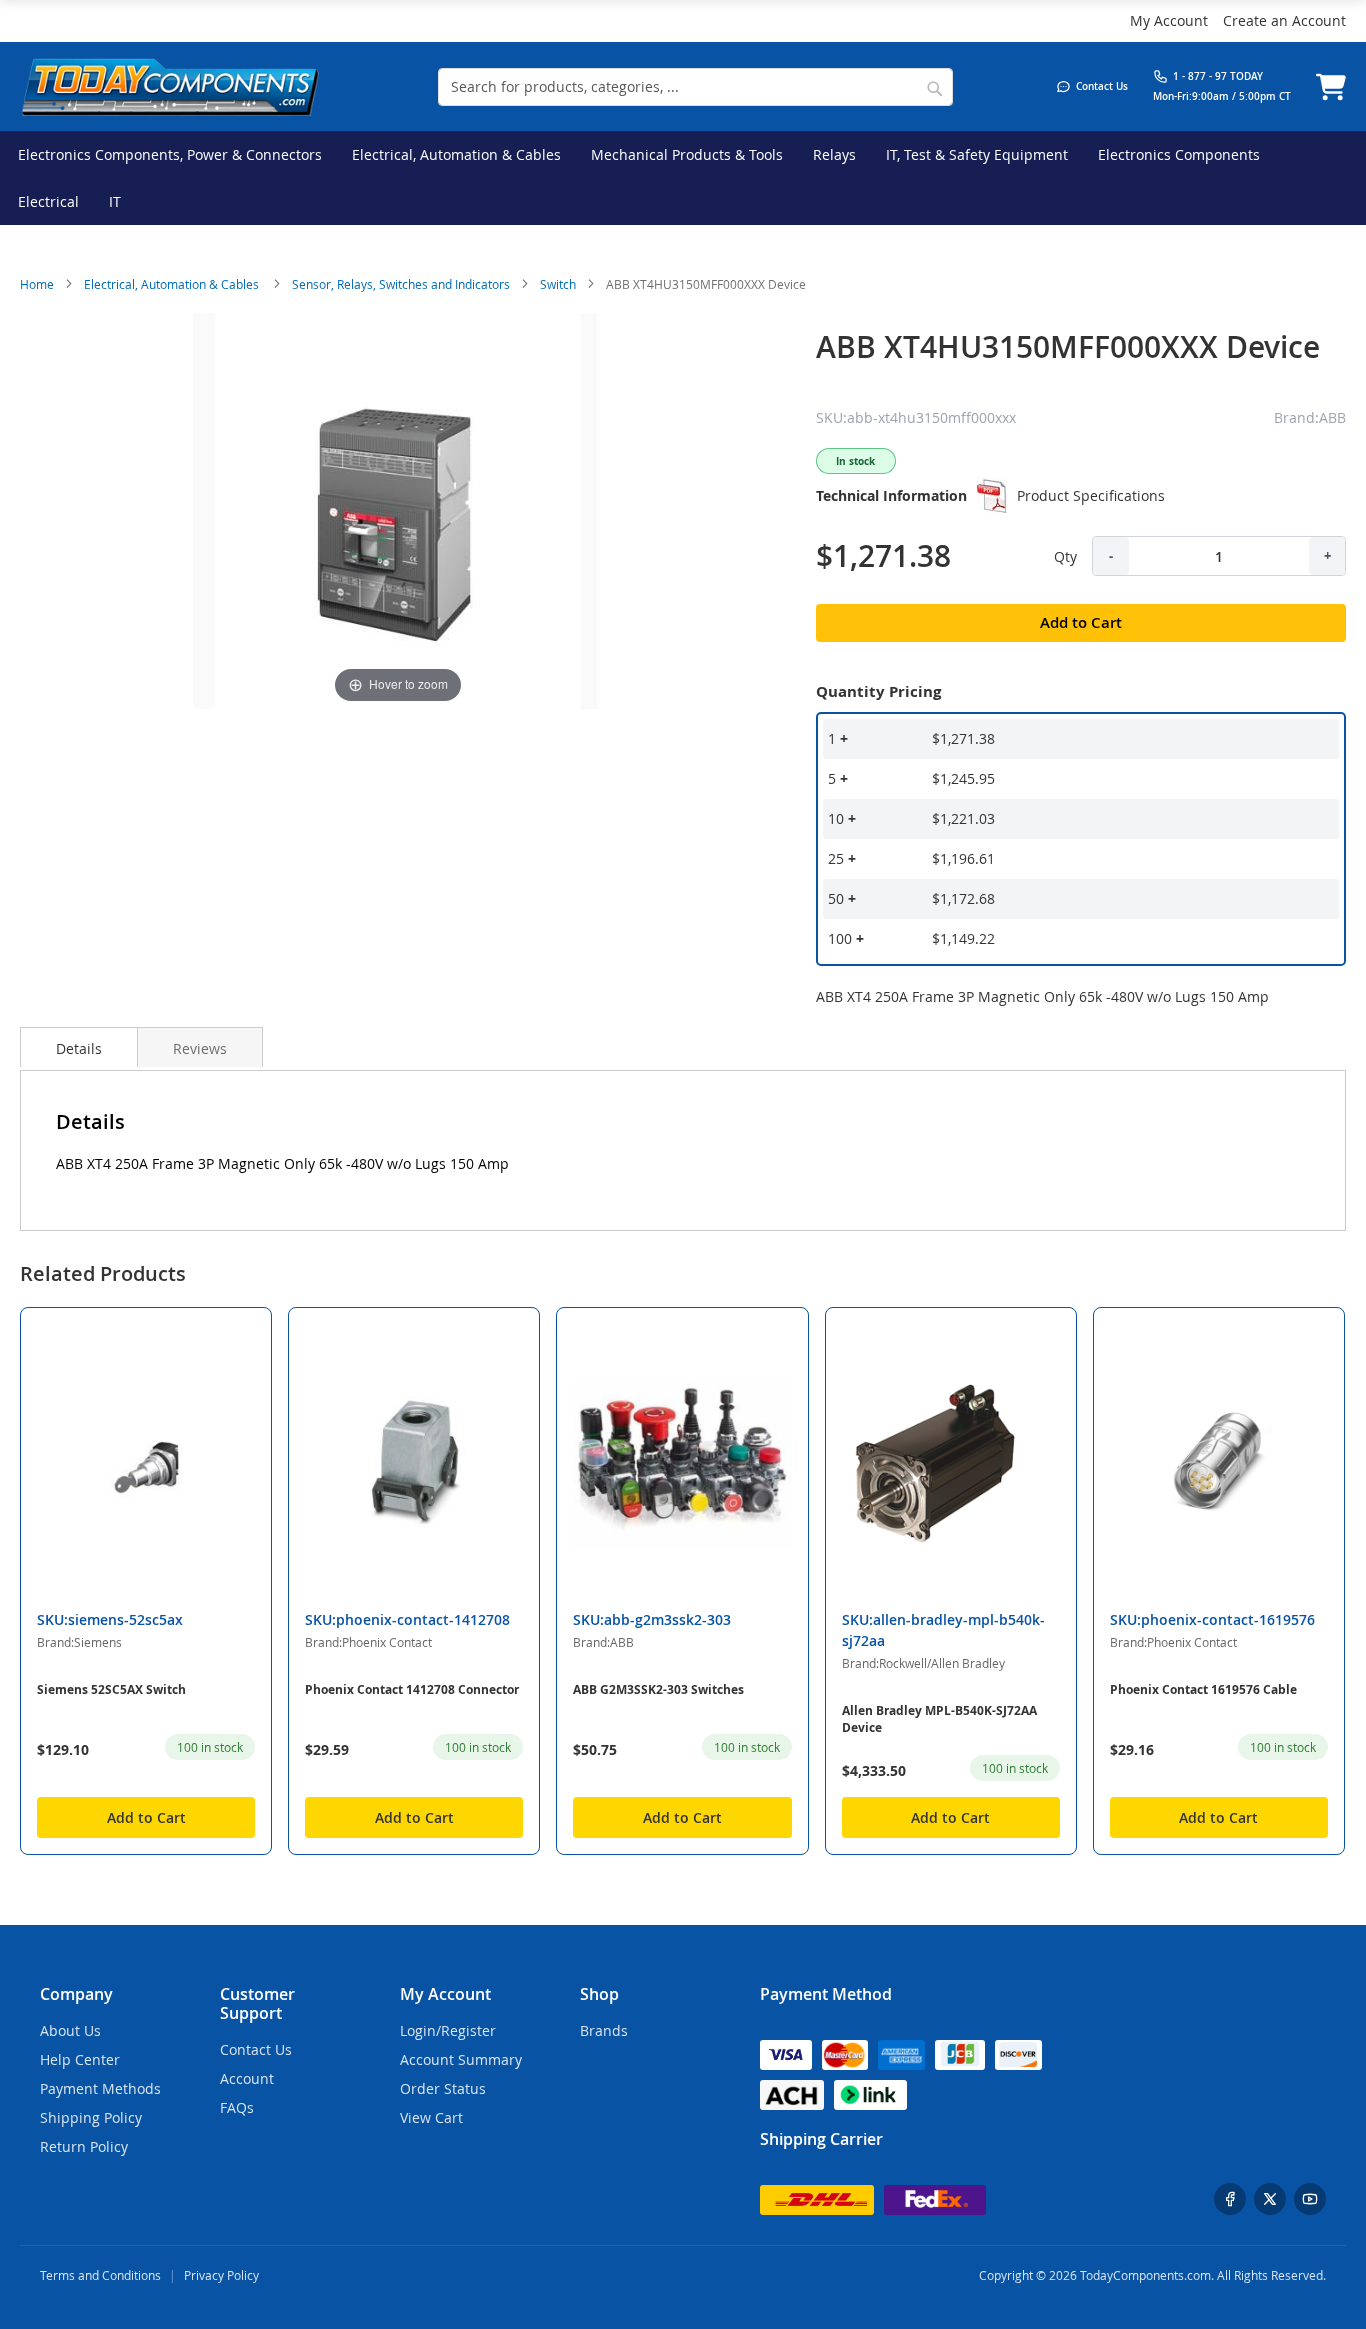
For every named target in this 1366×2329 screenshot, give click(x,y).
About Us (70, 2030)
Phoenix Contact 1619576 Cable (1203, 1689)
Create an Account (1284, 20)
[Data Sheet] (992, 496)
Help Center (80, 2059)
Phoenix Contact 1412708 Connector (412, 1689)
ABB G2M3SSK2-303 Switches (658, 1689)
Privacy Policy (221, 2275)
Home (37, 284)
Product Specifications (1091, 495)
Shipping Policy (91, 2117)
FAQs (237, 2107)
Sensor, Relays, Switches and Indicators (401, 284)
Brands (604, 2030)
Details (79, 1048)
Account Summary (461, 2059)
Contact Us (256, 2049)
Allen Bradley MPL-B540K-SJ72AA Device (939, 1719)
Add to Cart (146, 1817)
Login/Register (448, 2030)
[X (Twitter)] (1270, 2199)
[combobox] (695, 87)
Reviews (200, 1048)
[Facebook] (1230, 2199)
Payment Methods (100, 2088)
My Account (1169, 20)
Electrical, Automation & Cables (173, 284)
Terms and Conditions (100, 2275)
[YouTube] (1310, 2199)
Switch (558, 284)
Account (247, 2078)
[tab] (79, 1047)
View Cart (431, 2117)
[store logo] (170, 86)
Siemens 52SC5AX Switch (111, 1689)
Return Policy (84, 2146)
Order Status (443, 2088)
